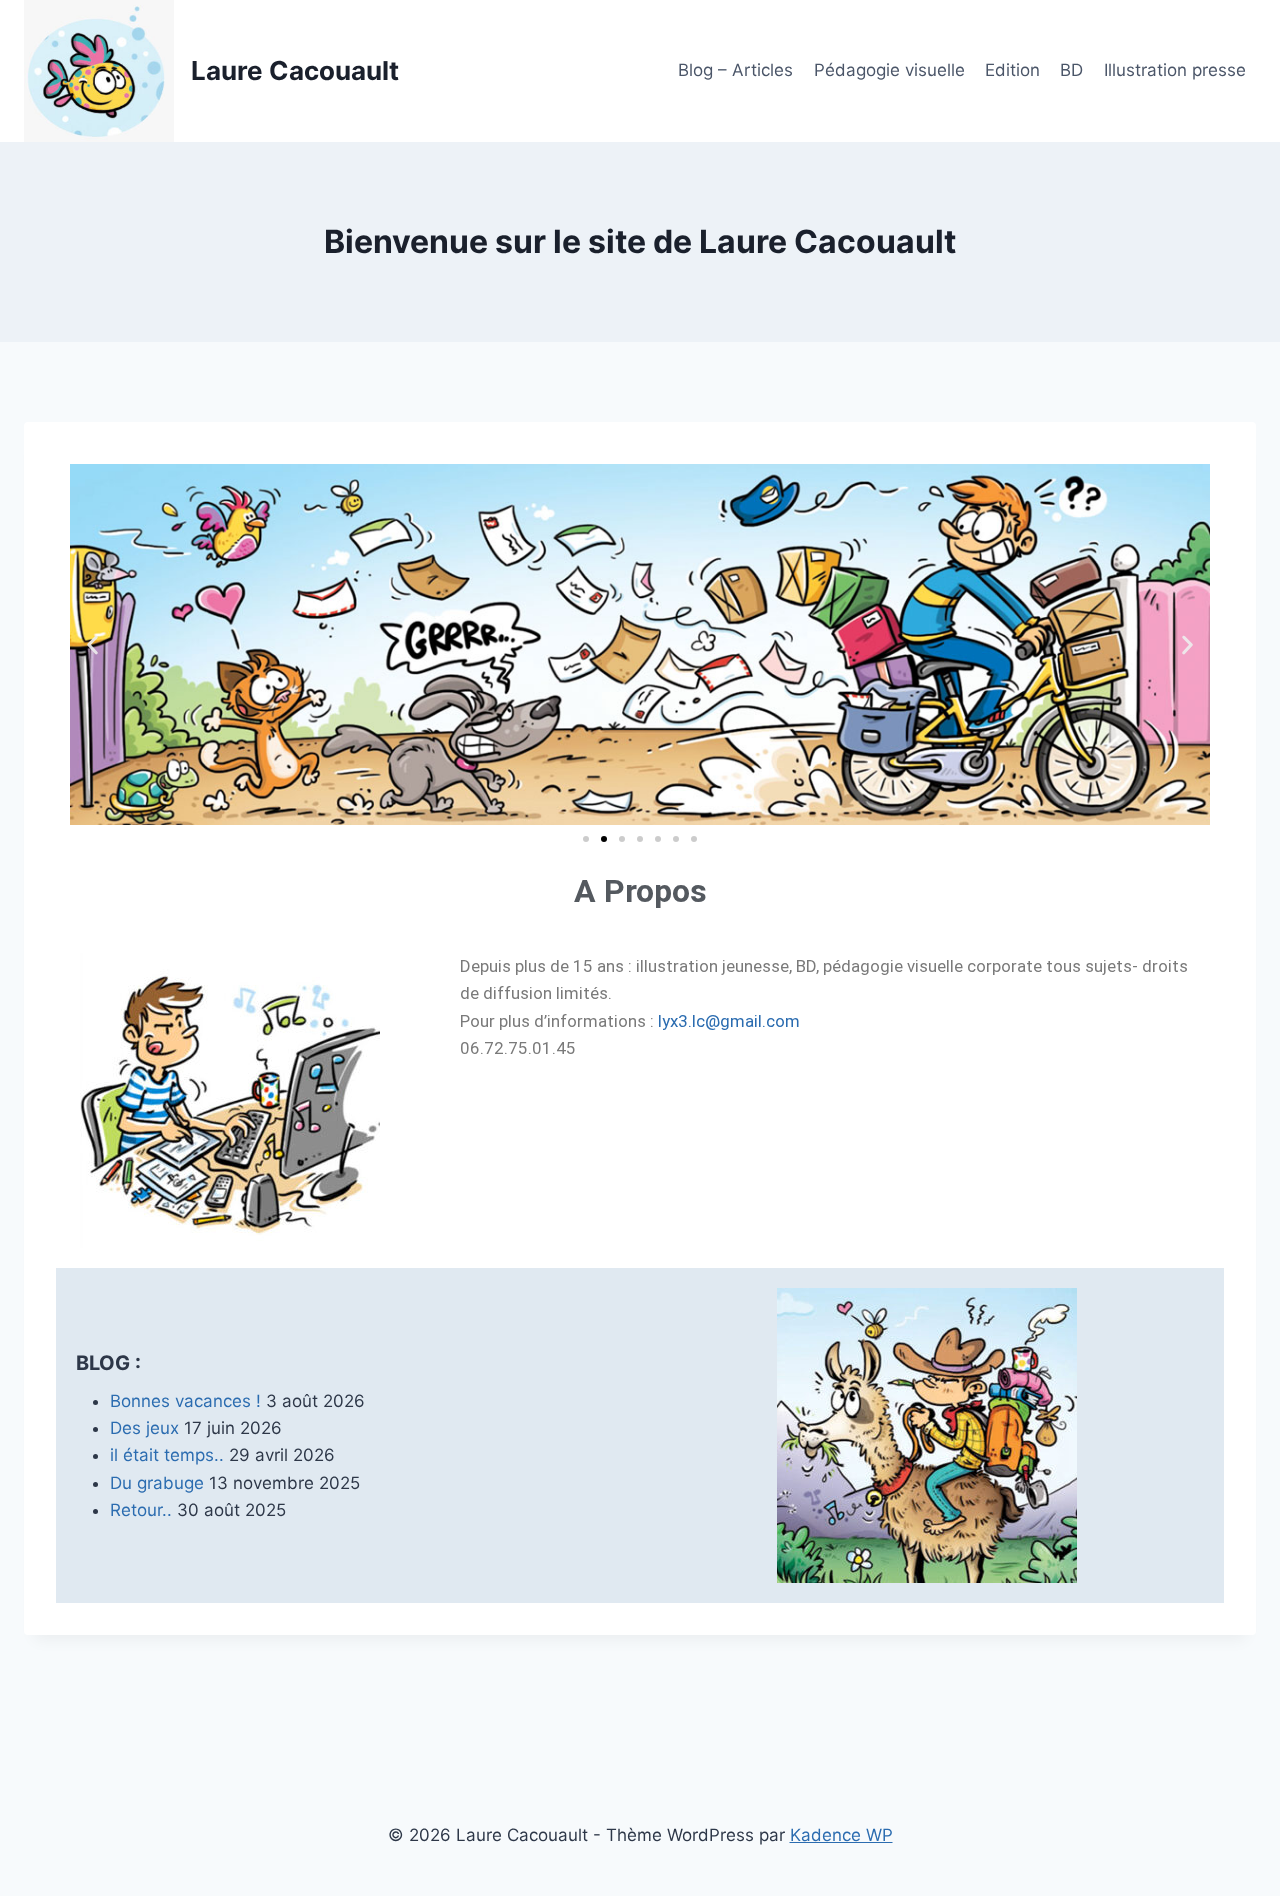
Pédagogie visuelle (889, 70)
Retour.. (141, 1509)
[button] (92, 644)
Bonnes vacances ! (185, 1401)
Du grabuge (157, 1482)
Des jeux (144, 1428)
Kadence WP (841, 1835)
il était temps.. (167, 1455)
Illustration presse (1175, 70)
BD (1071, 70)
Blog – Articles (735, 70)
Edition (1012, 70)
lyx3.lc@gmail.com (729, 1021)
